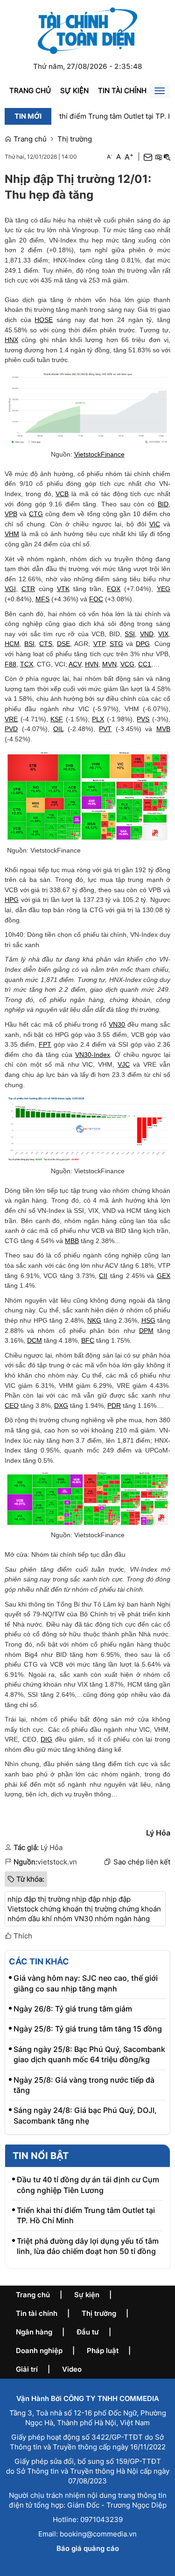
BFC (88, 1340)
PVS (143, 719)
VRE (11, 719)
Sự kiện (74, 91)
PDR (114, 1406)
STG (116, 644)
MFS (42, 599)
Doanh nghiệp (39, 2351)
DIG (46, 1739)
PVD (11, 729)
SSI (130, 634)
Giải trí (27, 2369)
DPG (143, 644)
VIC (155, 524)
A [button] (110, 157)
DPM (146, 1331)
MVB (163, 729)
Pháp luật (103, 2351)
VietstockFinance (99, 454)
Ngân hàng (34, 2332)
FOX (114, 589)
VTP (99, 644)
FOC (96, 599)
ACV (75, 664)
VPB (11, 514)
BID (163, 504)
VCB (62, 494)
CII (103, 1276)
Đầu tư (88, 2332)
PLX (98, 719)
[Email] (148, 157)
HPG (12, 900)
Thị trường (75, 139)
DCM (35, 1340)
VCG (127, 664)
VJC (124, 1064)
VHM (12, 534)
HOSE (44, 320)
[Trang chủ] (87, 30)
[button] (158, 157)
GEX (164, 1276)
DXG (61, 1406)
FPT (45, 1044)
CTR (28, 589)
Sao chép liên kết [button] (142, 1862)
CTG (36, 514)
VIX (163, 634)
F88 (10, 664)
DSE (63, 644)
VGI (10, 589)
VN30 (117, 1024)
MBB (72, 1241)
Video (72, 2369)
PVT (105, 729)
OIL (58, 729)
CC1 (145, 664)
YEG (164, 589)
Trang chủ (30, 91)
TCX (27, 664)
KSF (57, 719)
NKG (94, 1320)
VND (147, 634)
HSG (148, 1320)
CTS (46, 644)
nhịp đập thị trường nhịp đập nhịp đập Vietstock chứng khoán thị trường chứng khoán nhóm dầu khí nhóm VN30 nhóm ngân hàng (84, 1909)
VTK (63, 589)
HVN (92, 664)
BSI (29, 644)
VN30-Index (93, 1055)
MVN (109, 664)
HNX (11, 340)
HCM (12, 644)
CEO (12, 1406)
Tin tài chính (122, 91)
